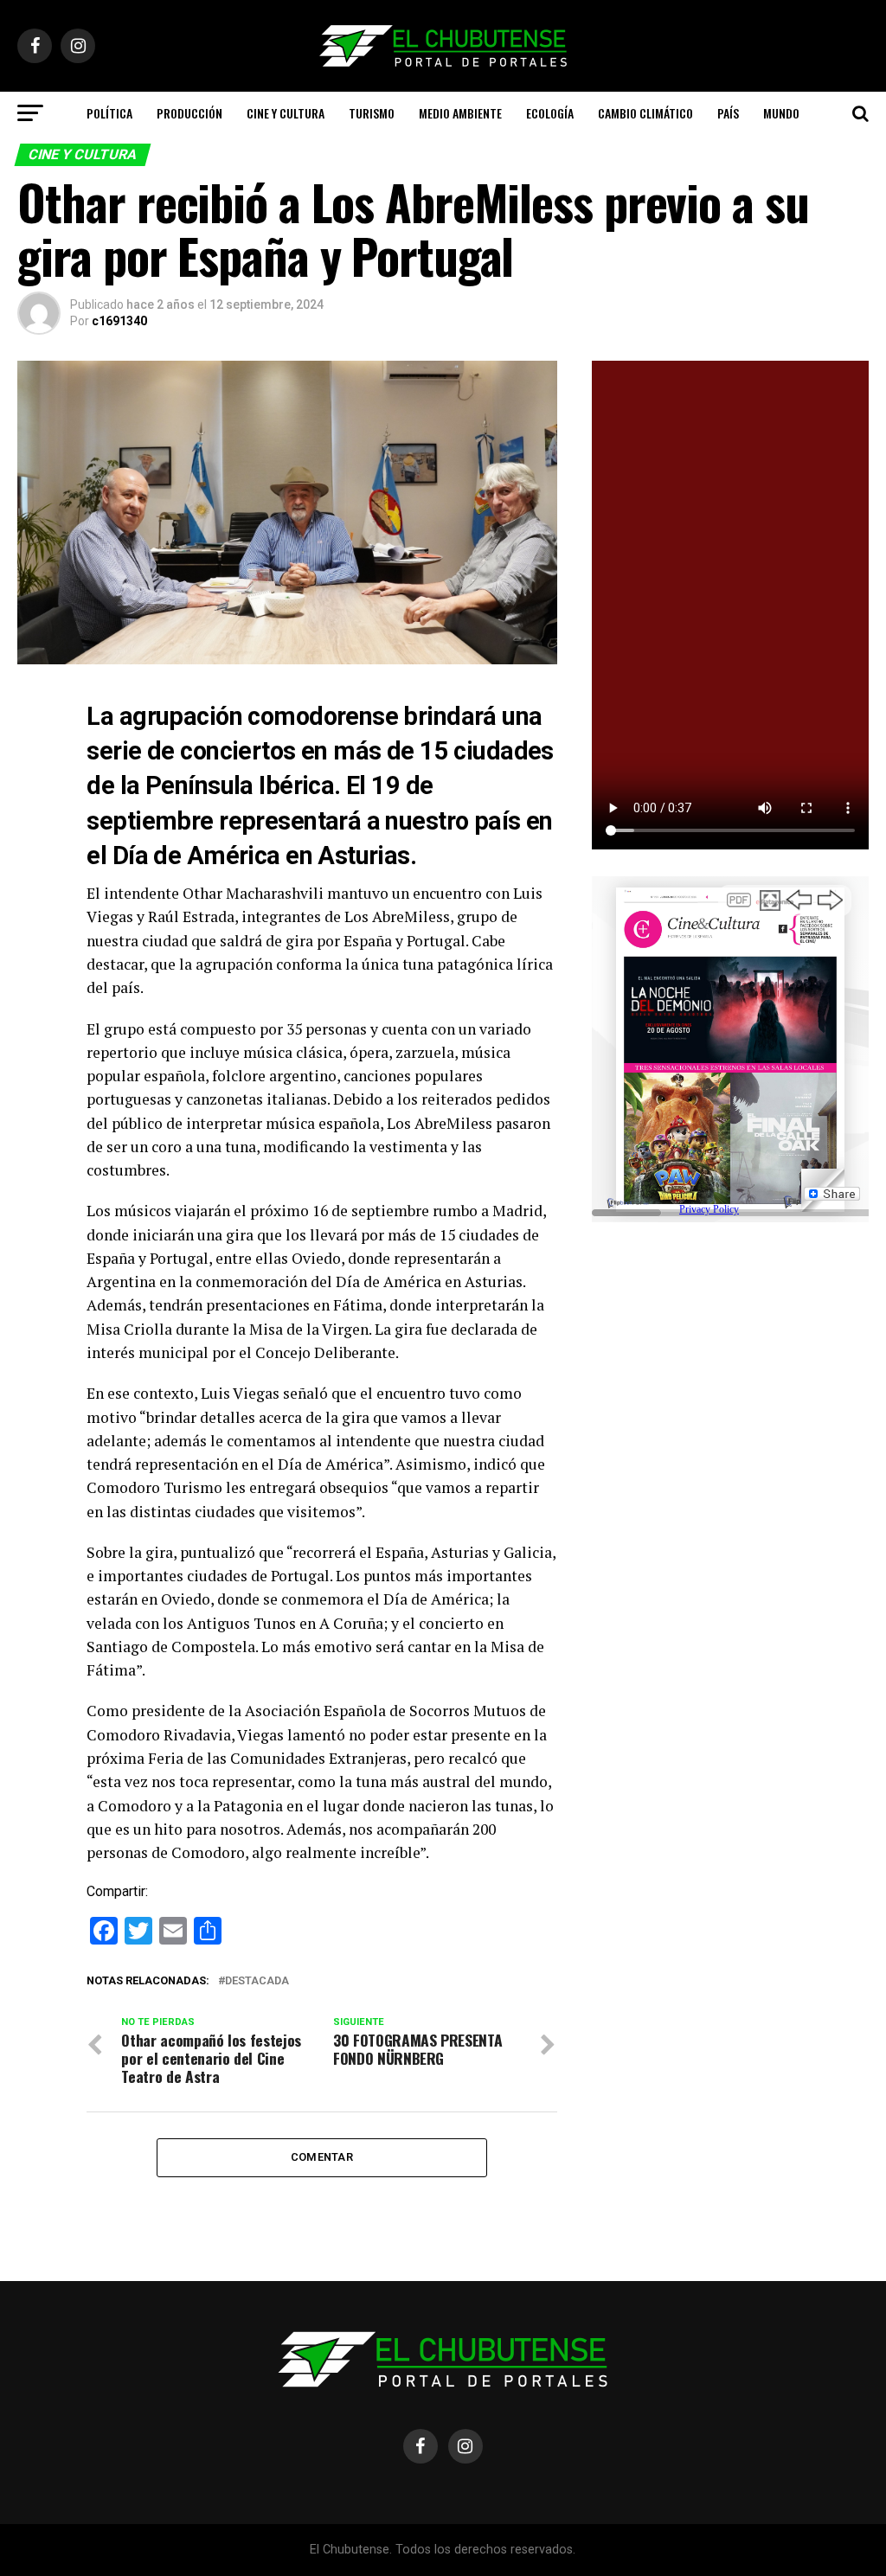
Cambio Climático (645, 113)
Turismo (372, 113)
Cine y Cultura (286, 113)
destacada (257, 1981)
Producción (189, 113)
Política (109, 113)
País (728, 113)
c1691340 (119, 321)
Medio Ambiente (460, 113)
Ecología (550, 113)
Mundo (781, 113)
